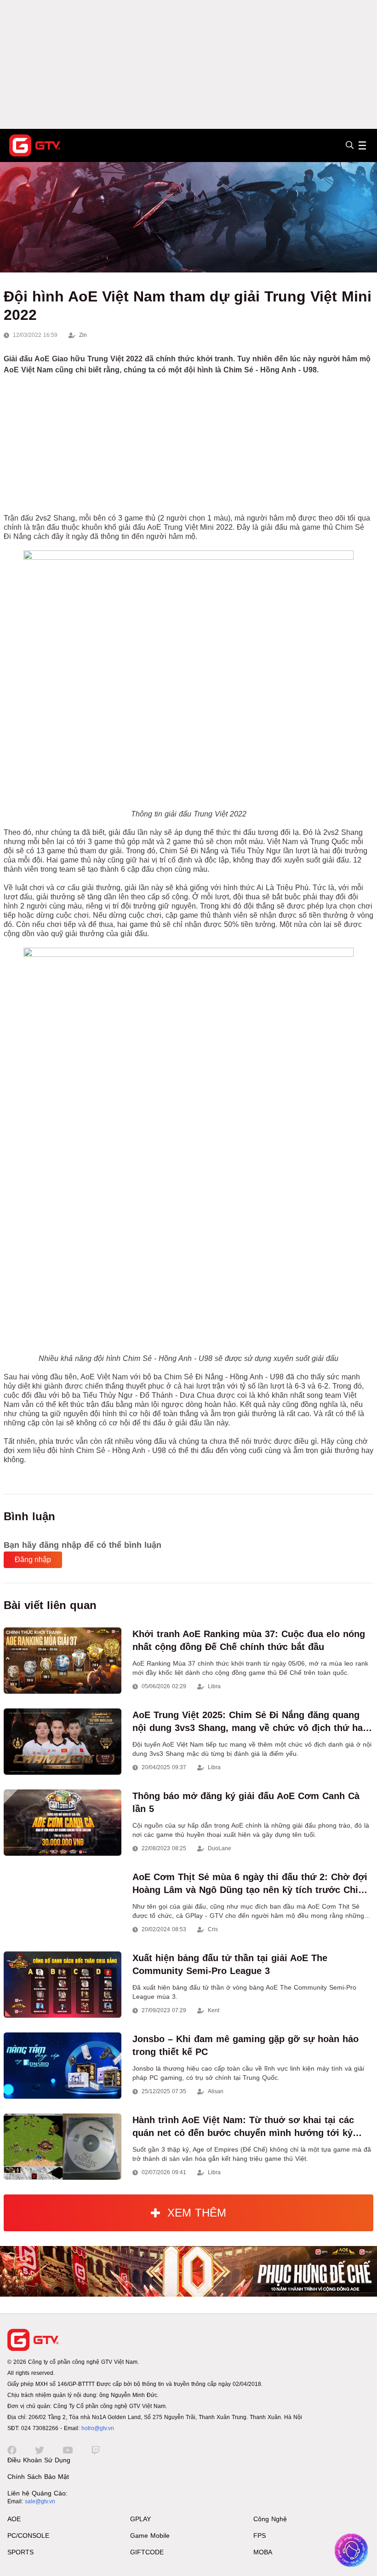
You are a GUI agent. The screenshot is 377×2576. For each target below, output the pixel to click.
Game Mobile (150, 2535)
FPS (260, 2535)
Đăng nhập (33, 1560)
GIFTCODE (147, 2552)
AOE (14, 2519)
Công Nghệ (270, 2519)
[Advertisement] (188, 64)
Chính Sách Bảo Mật (38, 2477)
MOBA (263, 2552)
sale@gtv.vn (40, 2501)
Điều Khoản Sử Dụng (39, 2460)
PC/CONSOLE (28, 2535)
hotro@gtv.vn (98, 2428)
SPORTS (20, 2552)
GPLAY (140, 2519)
